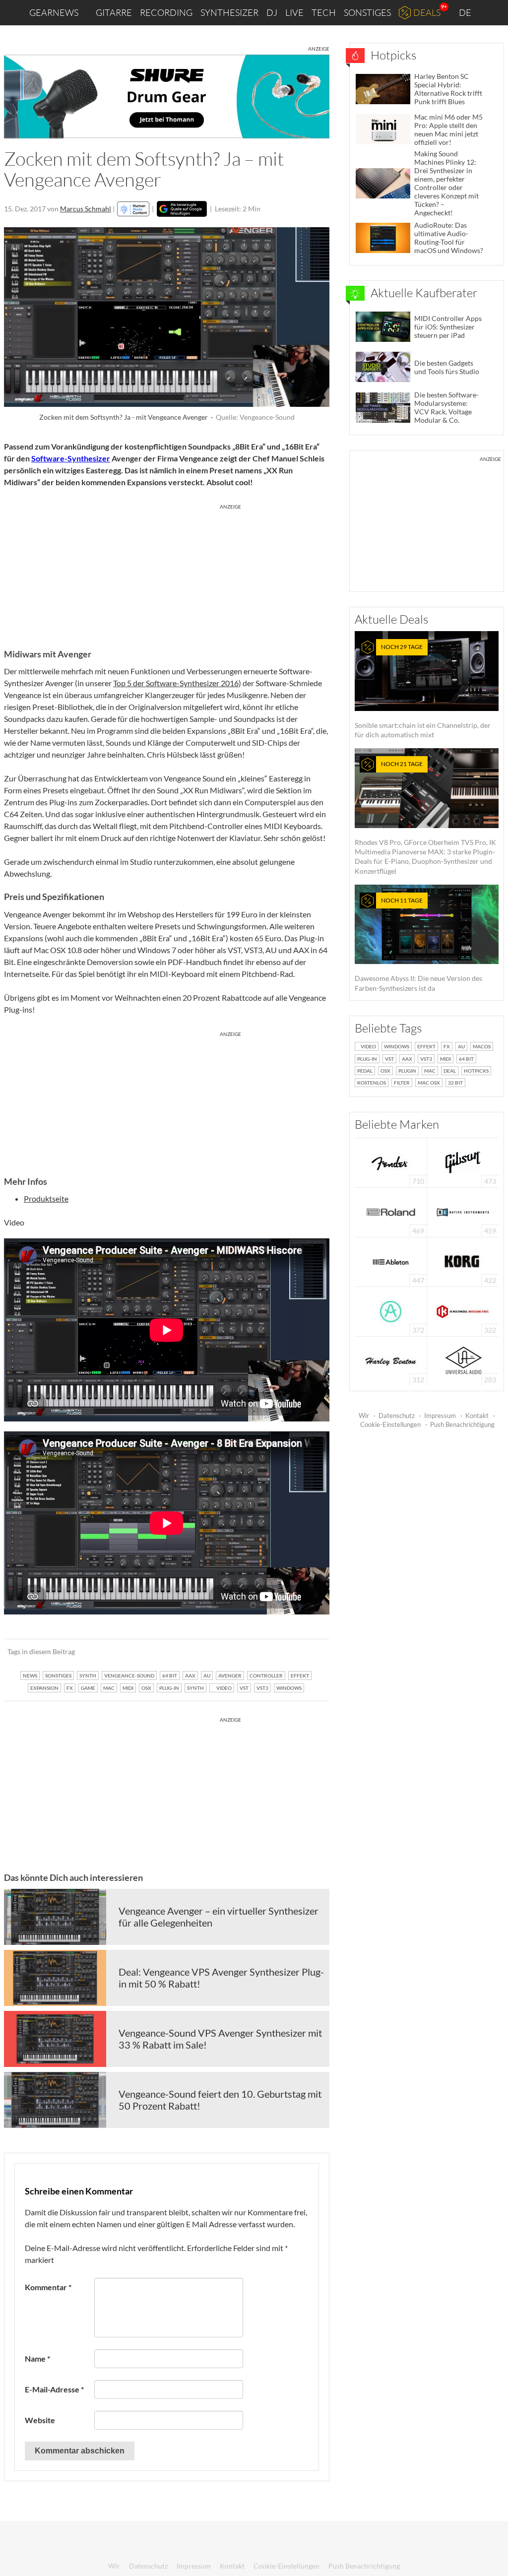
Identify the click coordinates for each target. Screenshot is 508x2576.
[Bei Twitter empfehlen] (309, 1652)
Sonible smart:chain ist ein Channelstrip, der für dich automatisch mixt (423, 691)
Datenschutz (397, 1416)
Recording (166, 12)
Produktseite (46, 1198)
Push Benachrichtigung (462, 1424)
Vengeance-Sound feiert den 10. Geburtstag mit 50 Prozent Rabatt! (220, 2100)
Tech (324, 12)
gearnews (54, 12)
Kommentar (48, 2287)
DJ (272, 12)
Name (37, 2358)
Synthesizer (229, 12)
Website (40, 2420)
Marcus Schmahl (86, 209)
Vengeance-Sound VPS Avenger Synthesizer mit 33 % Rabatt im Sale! (220, 2039)
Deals (427, 12)
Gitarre (114, 12)
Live (294, 12)
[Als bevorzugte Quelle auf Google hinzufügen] (182, 209)
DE (466, 12)
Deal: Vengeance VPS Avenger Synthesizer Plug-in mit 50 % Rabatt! (221, 1978)
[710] (391, 1162)
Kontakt (477, 1416)
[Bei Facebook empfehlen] (272, 1652)
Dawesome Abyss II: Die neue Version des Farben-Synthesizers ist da (418, 944)
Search (493, 13)
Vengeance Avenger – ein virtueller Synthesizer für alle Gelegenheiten (219, 1917)
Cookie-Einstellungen (390, 1424)
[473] (463, 1162)
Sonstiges (367, 12)
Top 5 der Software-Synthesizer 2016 (176, 683)
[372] (391, 1311)
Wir (364, 1416)
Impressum (440, 1416)
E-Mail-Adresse (54, 2389)
